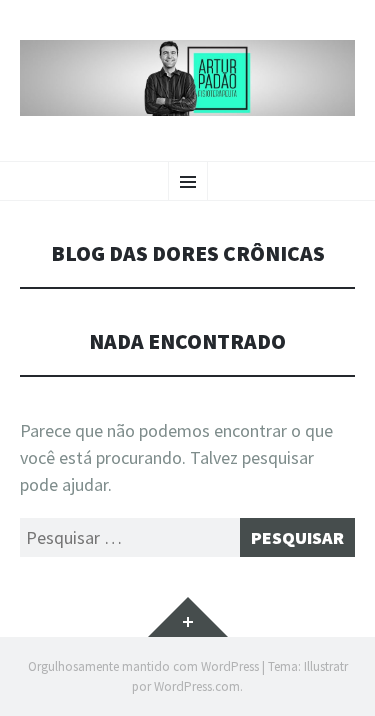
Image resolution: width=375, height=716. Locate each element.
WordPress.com (197, 686)
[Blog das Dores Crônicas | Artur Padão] (187, 78)
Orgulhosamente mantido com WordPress (143, 666)
